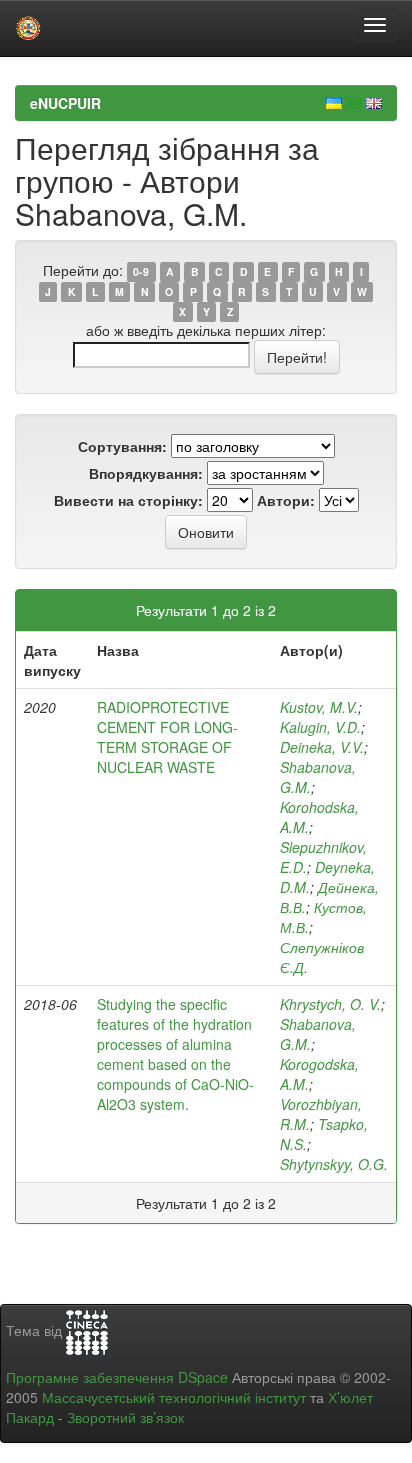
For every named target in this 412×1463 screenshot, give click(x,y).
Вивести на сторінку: (128, 500)
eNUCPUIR (65, 103)
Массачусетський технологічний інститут (174, 1397)
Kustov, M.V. (319, 707)
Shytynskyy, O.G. (334, 1164)
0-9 (141, 271)
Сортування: (122, 446)
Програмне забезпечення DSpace (117, 1377)
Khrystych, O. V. (330, 1004)
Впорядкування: (146, 473)
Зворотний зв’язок (125, 1417)
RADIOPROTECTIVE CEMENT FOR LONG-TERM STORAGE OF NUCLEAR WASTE (167, 737)
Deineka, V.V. (322, 747)
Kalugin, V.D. (320, 727)
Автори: (286, 500)
